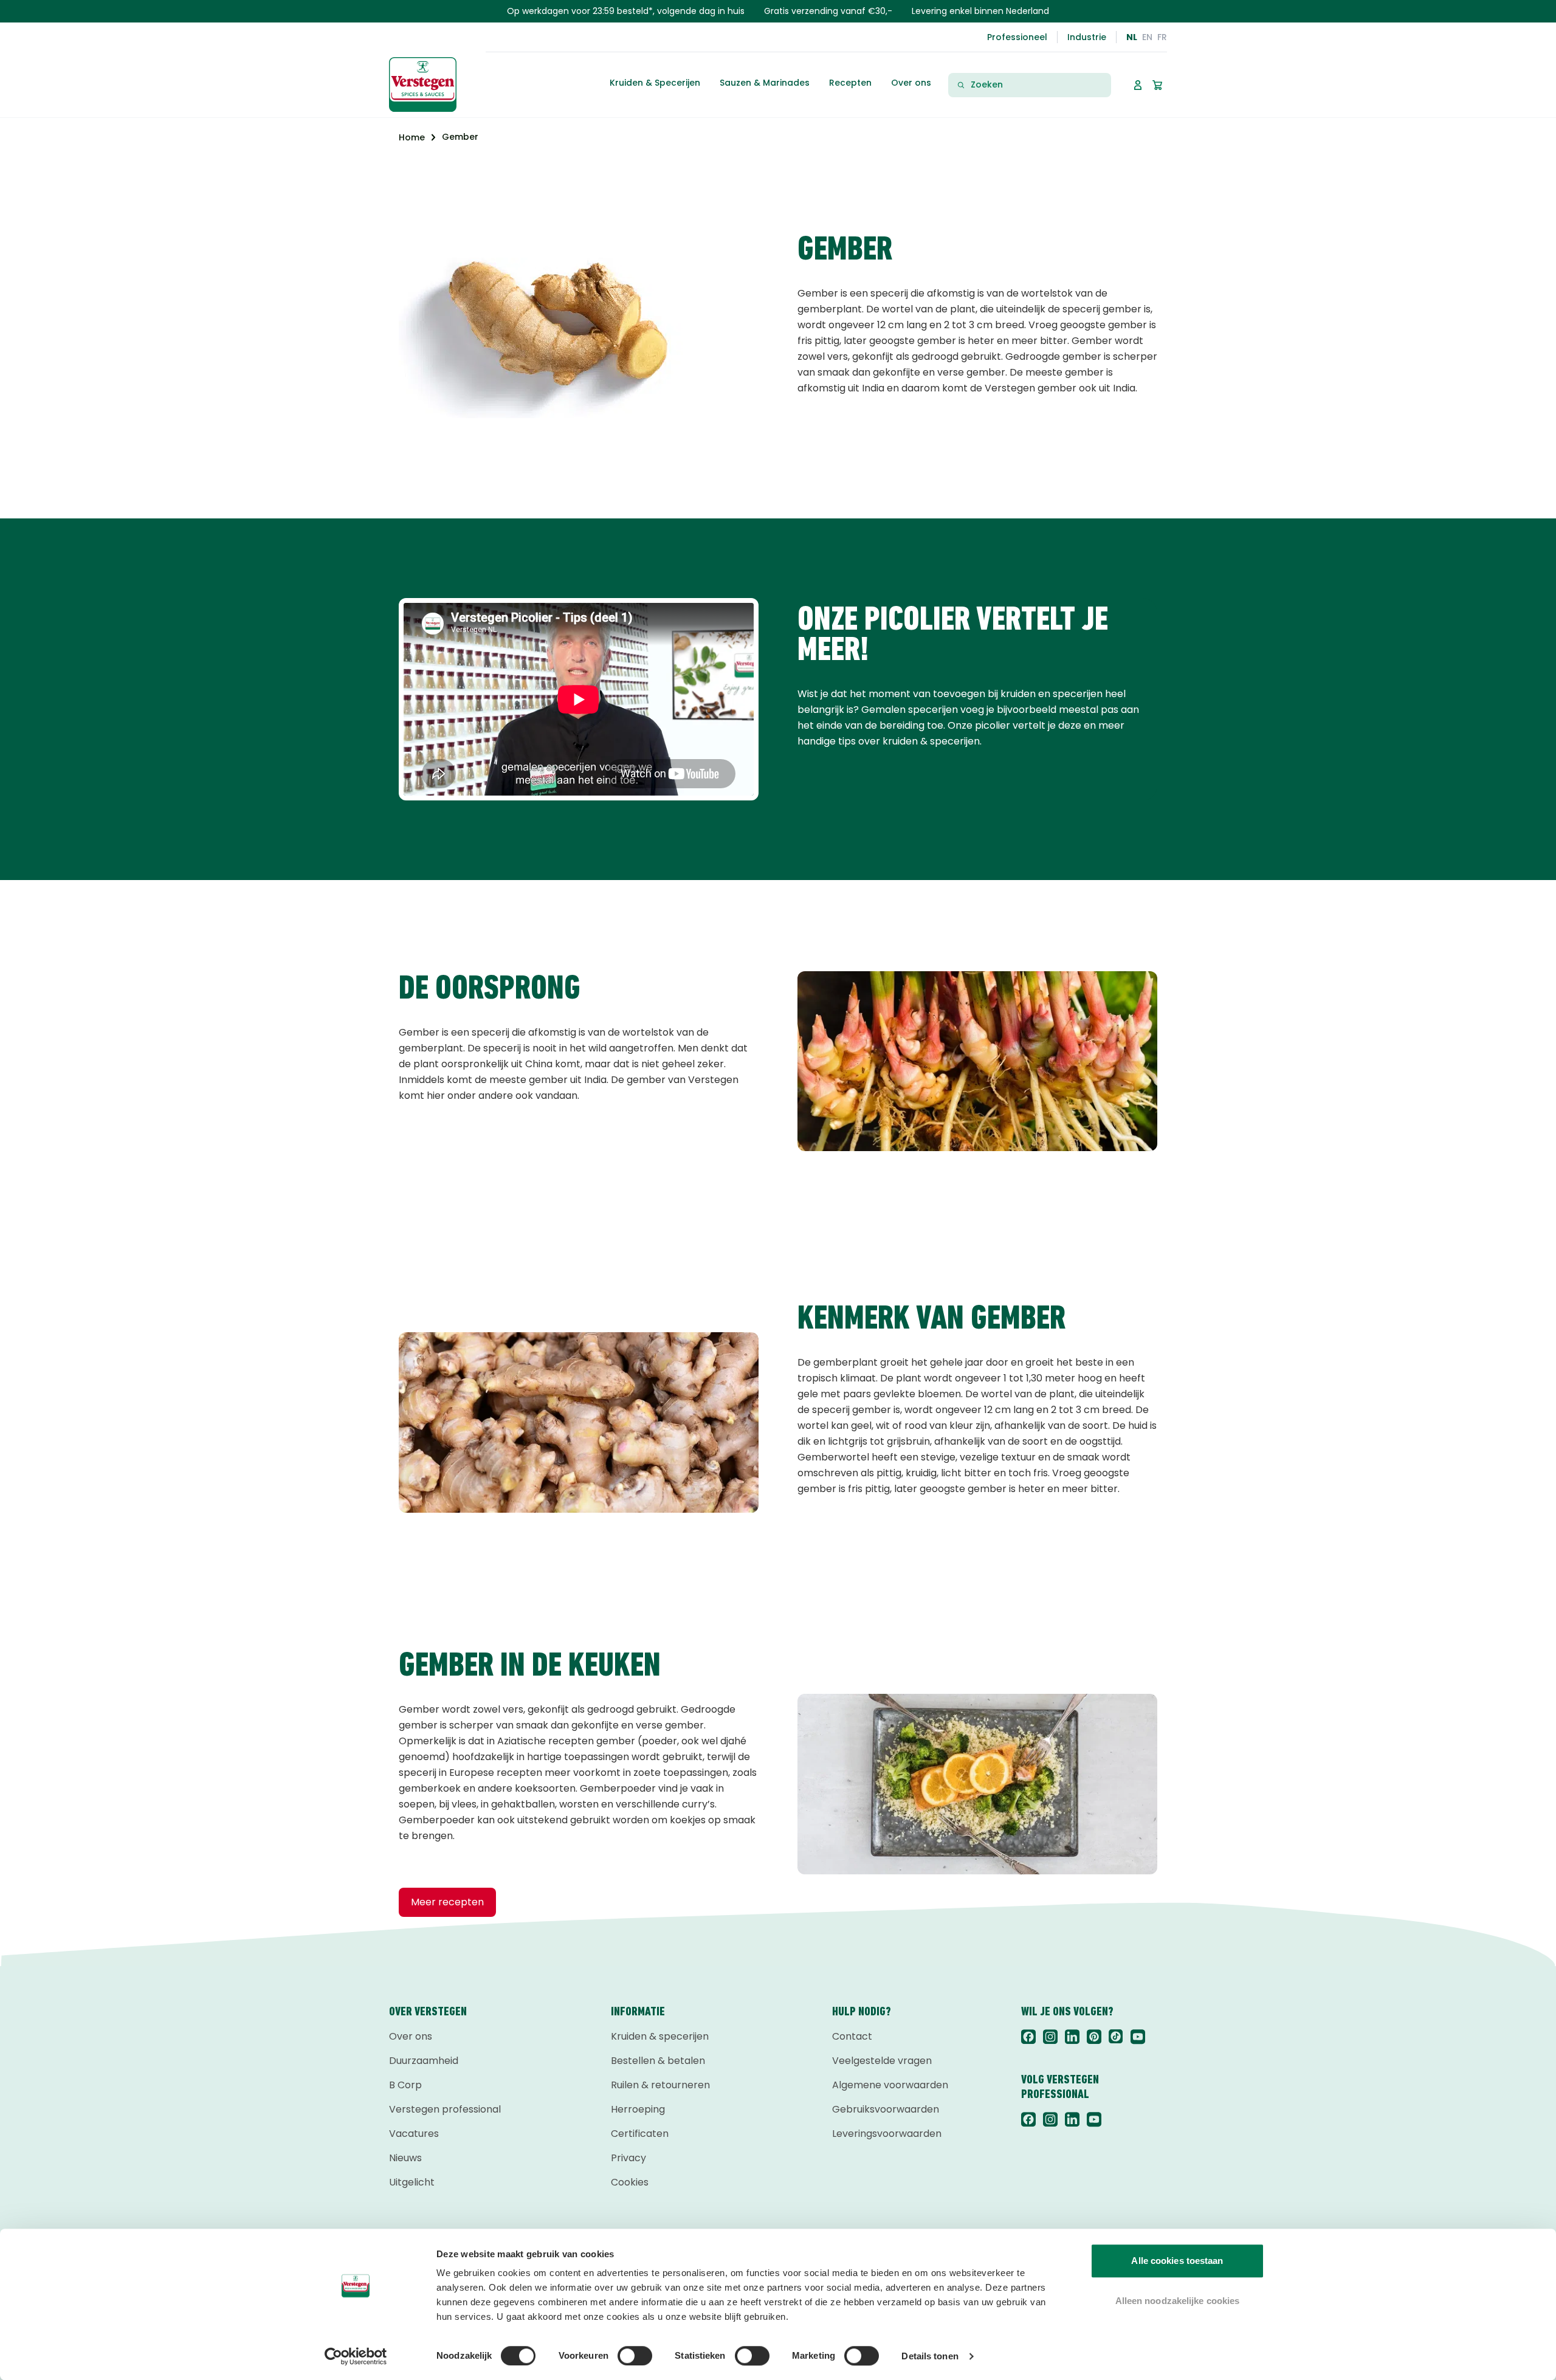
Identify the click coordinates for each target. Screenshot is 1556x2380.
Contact (852, 2036)
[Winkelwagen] (1157, 85)
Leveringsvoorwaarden (887, 2134)
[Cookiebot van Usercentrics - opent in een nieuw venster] (356, 2356)
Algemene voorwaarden (890, 2085)
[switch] (635, 2356)
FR (1162, 37)
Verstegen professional (445, 2109)
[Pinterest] (1094, 2037)
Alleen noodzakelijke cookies (1178, 2301)
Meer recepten (447, 1902)
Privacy (628, 2158)
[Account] (1138, 85)
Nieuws (405, 2158)
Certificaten (640, 2134)
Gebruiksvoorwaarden (886, 2109)
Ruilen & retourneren (660, 2085)
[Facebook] (1028, 2037)
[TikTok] (1116, 2037)
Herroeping (638, 2109)
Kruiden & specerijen (660, 2036)
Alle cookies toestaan (1177, 2261)
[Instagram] (1050, 2037)
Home (412, 137)
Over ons (411, 2036)
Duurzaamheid (424, 2061)
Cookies (630, 2182)
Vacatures (414, 2134)
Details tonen (930, 2356)
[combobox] (1037, 85)
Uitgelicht (412, 2182)
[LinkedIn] (1072, 2037)
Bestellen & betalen (658, 2061)
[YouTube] (1138, 2037)
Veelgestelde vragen (882, 2061)
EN (1147, 37)
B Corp (405, 2085)
